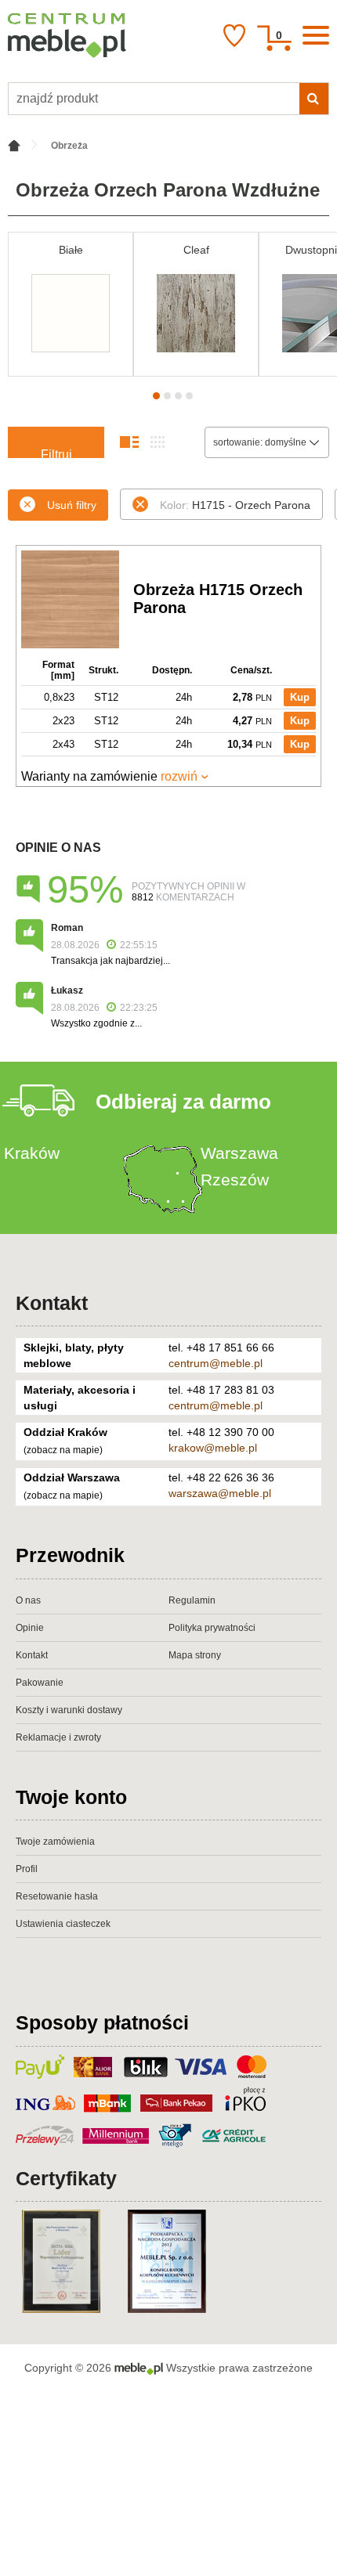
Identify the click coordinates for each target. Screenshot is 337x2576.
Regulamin (192, 1600)
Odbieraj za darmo (183, 1102)
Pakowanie (40, 1683)
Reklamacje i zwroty (58, 1737)
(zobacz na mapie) (63, 1450)
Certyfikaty (66, 2178)
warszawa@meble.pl (220, 1493)
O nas (28, 1600)
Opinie (30, 1628)
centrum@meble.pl (216, 1363)
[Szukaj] (314, 99)
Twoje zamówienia (55, 1842)
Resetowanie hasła (57, 1896)
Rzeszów (235, 1180)
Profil (27, 1869)
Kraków (32, 1153)
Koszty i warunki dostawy (69, 1710)
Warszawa (239, 1153)
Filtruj (56, 453)
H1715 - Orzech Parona (235, 505)
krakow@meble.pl (213, 1448)
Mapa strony (195, 1655)
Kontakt (52, 1303)
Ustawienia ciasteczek (63, 1924)
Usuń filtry (72, 505)
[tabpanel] (71, 304)
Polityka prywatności (212, 1628)
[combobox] (267, 442)
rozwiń (179, 776)
